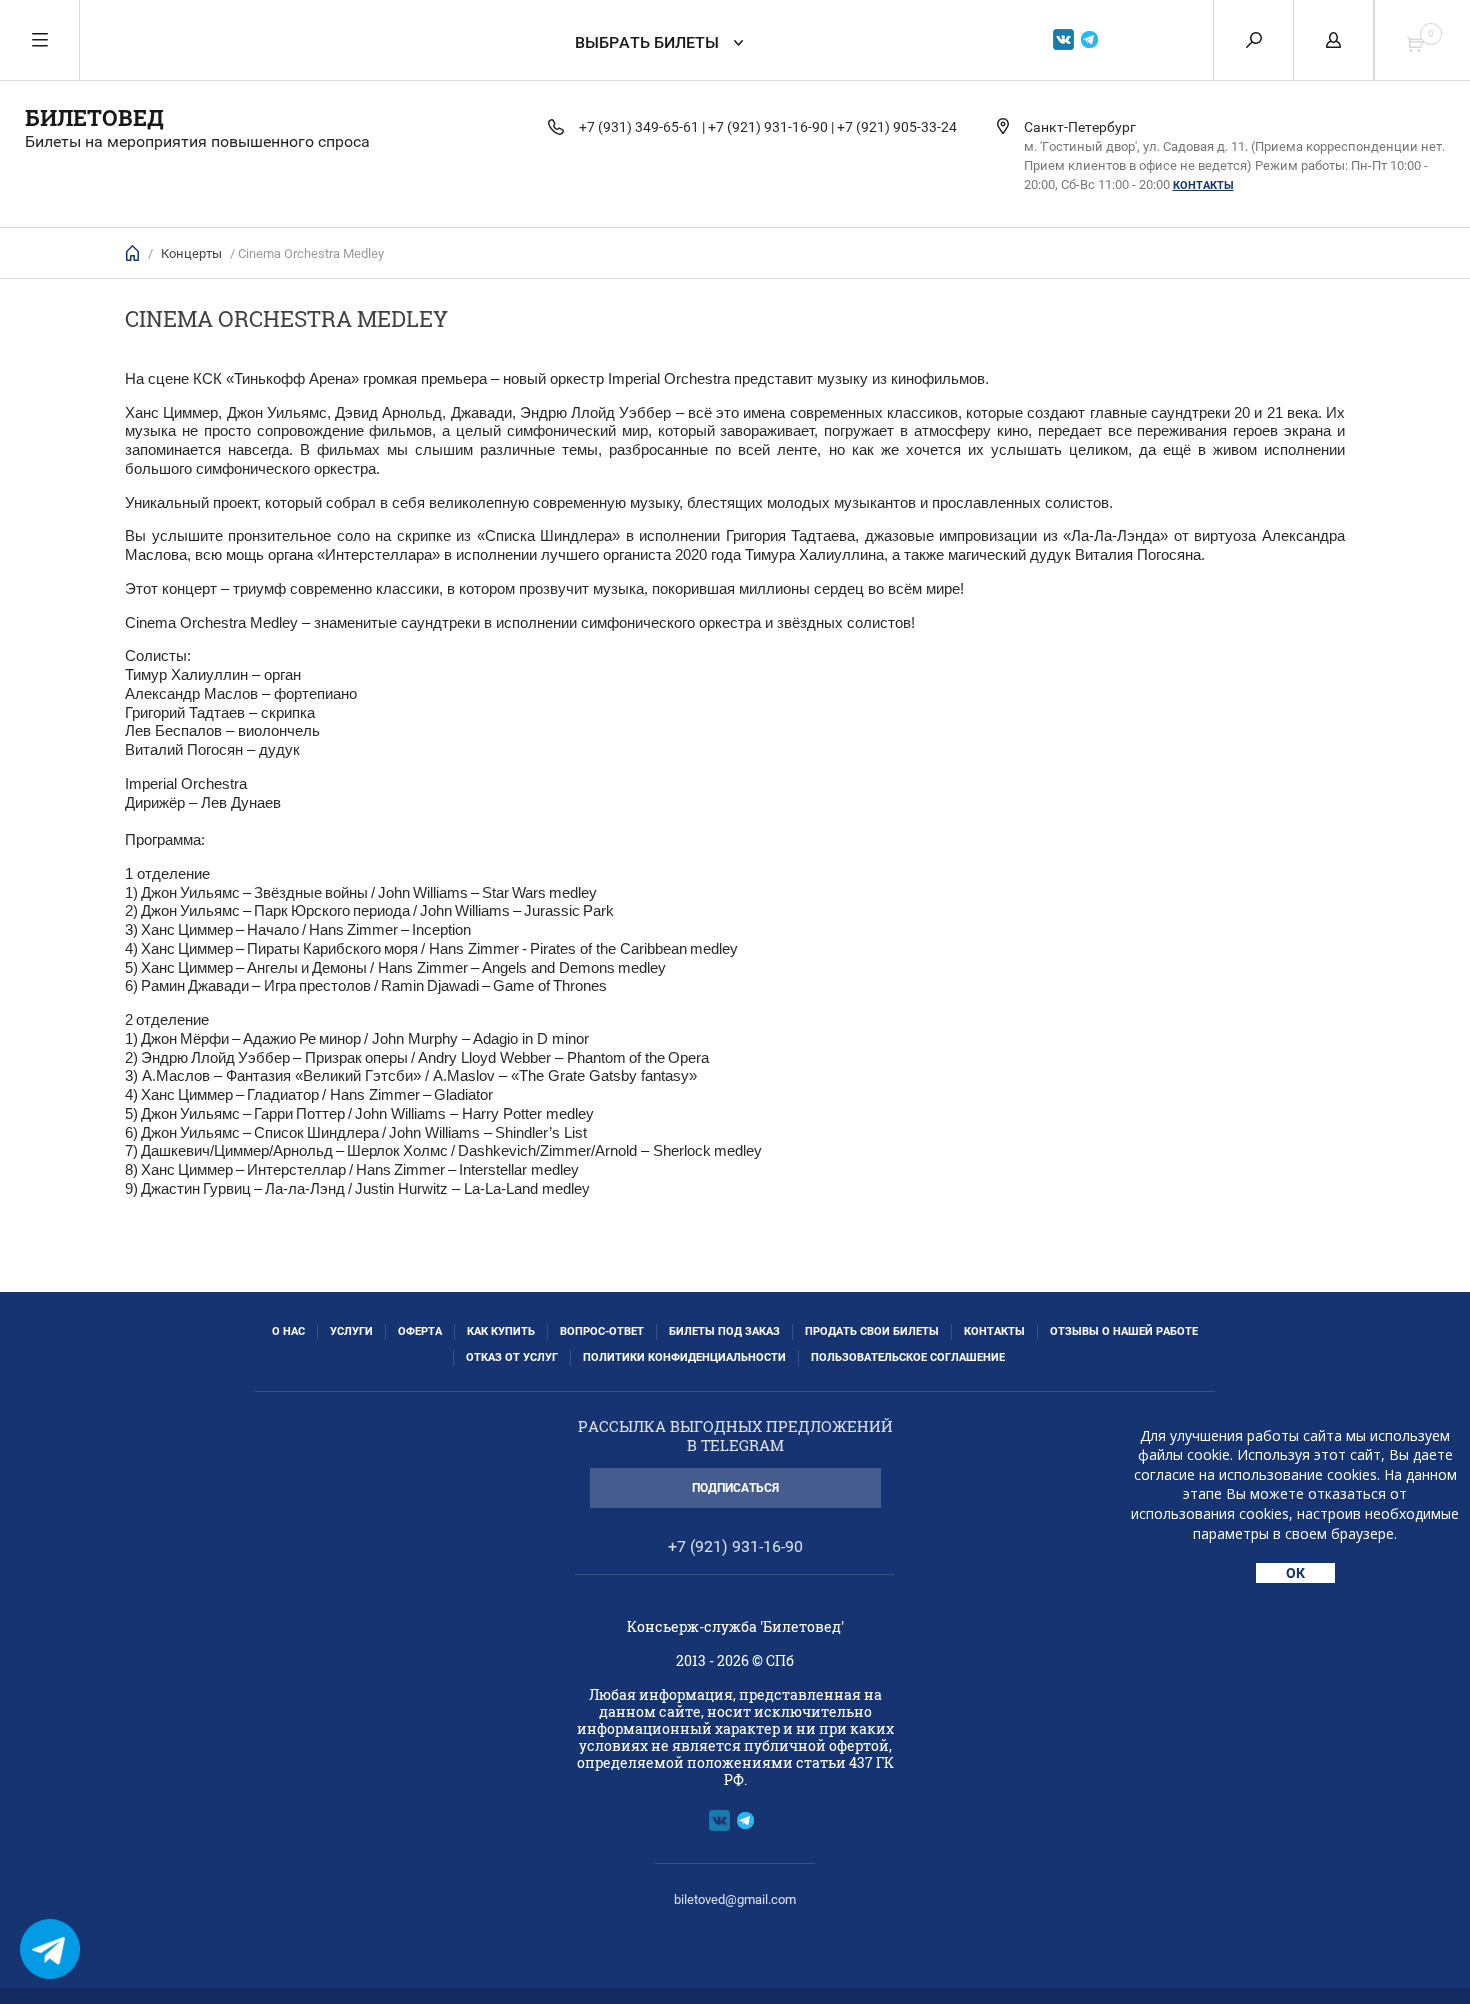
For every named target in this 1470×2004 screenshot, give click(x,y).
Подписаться (735, 1488)
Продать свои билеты (872, 1331)
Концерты (191, 253)
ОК (1295, 1573)
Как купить (501, 1331)
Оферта (420, 1331)
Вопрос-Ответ (602, 1331)
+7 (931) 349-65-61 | (642, 127)
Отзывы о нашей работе (1124, 1331)
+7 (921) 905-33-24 (897, 127)
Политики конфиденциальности (684, 1357)
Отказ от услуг (512, 1357)
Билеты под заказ (724, 1331)
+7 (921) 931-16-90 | (771, 127)
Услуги (351, 1331)
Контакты (1203, 185)
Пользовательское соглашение (908, 1357)
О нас (288, 1331)
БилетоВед (94, 117)
